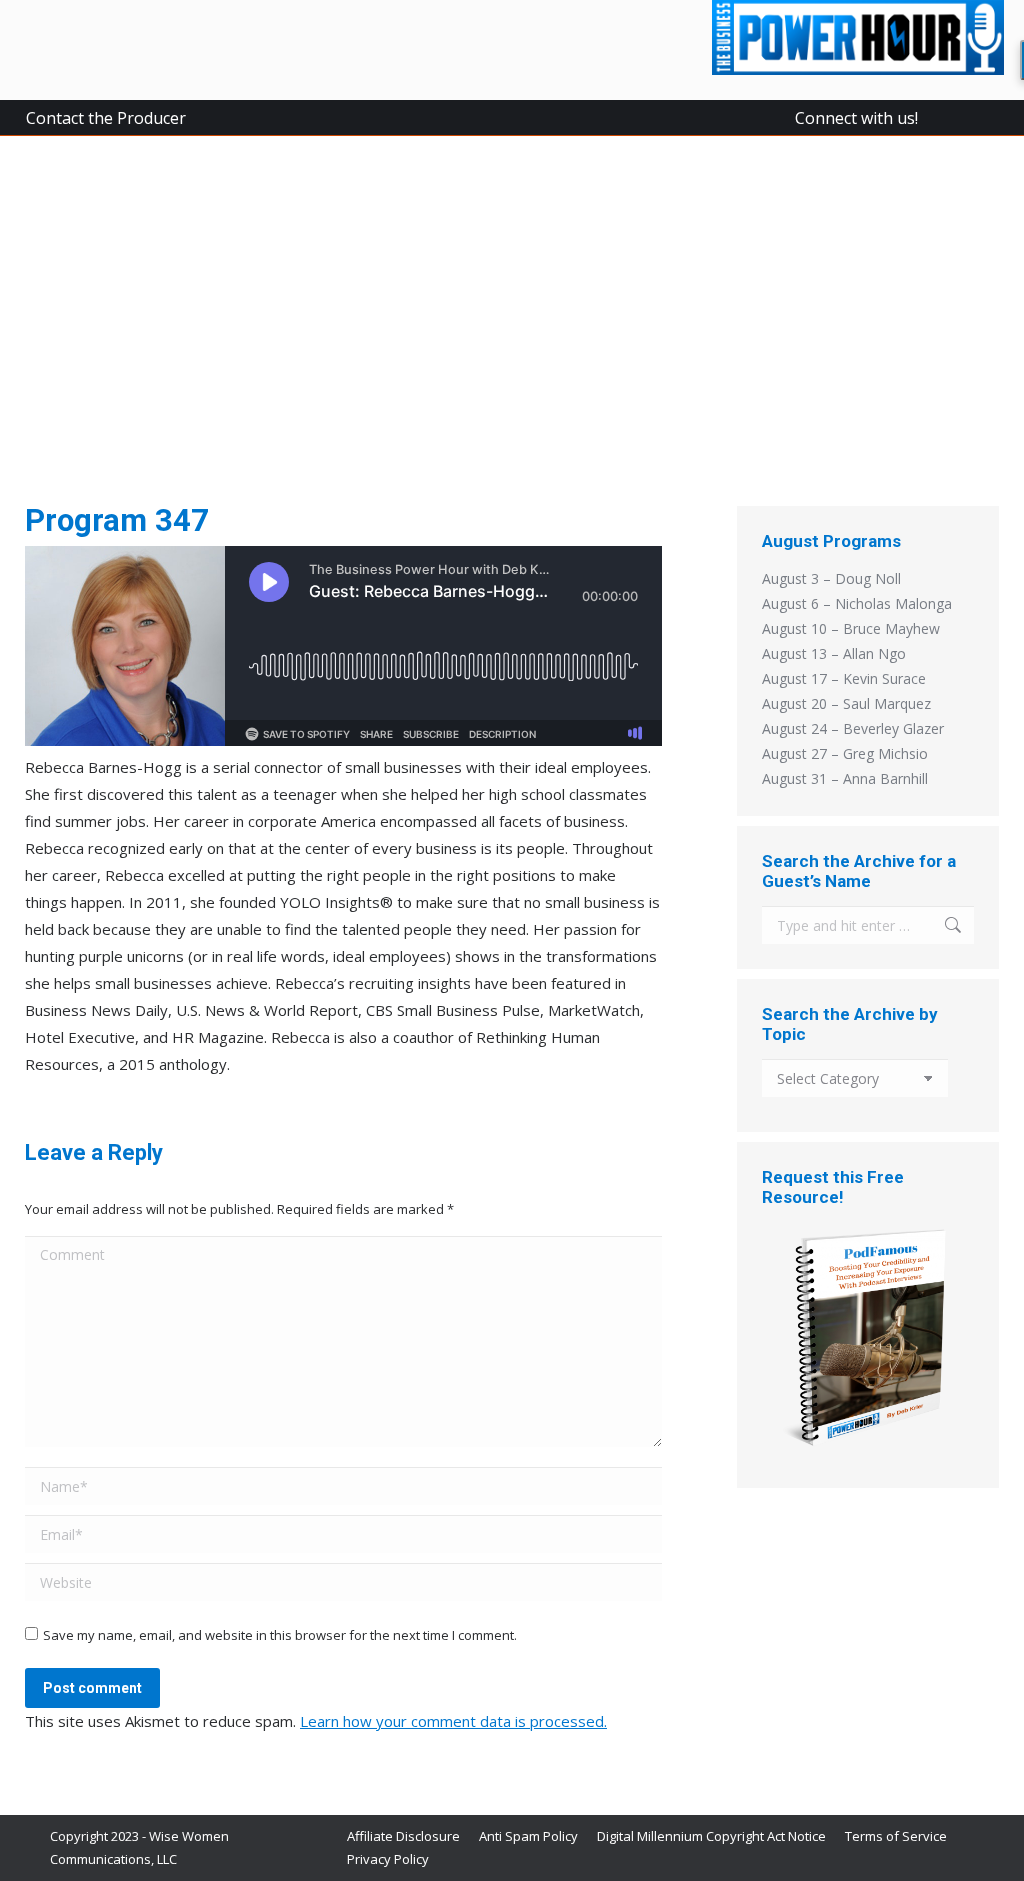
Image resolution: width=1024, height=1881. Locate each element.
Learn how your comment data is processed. (453, 1721)
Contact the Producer (106, 118)
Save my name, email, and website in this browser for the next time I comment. (280, 1635)
